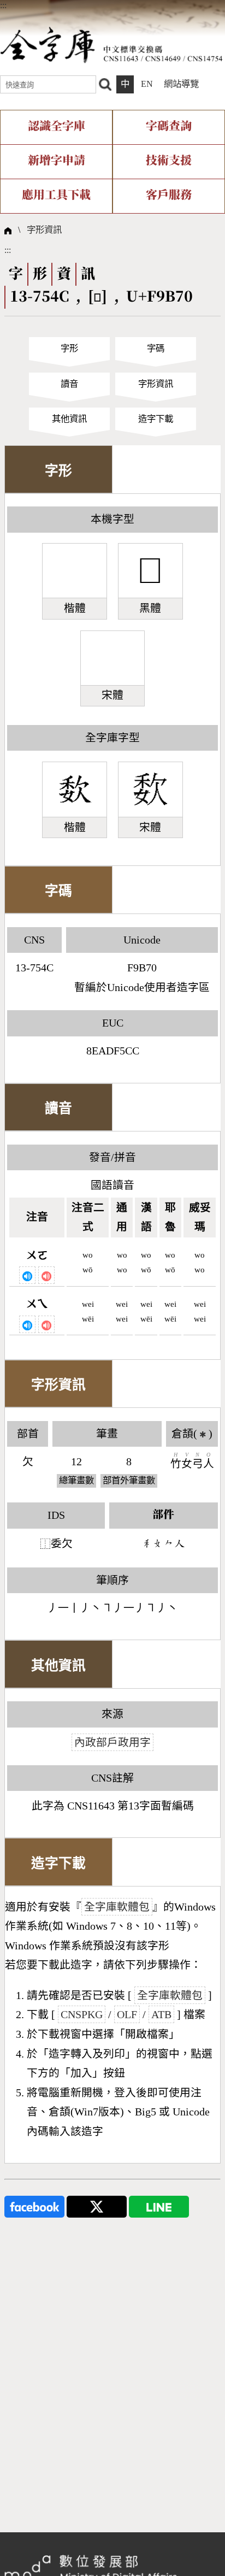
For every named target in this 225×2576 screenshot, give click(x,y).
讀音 (69, 384)
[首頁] (111, 45)
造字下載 (156, 419)
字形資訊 (44, 230)
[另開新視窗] (34, 2205)
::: (3, 5)
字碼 (156, 348)
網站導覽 (181, 84)
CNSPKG (82, 2014)
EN (147, 84)
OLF (127, 2014)
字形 (69, 348)
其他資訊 (69, 419)
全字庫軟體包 (117, 1907)
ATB (161, 2014)
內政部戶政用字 (112, 1742)
